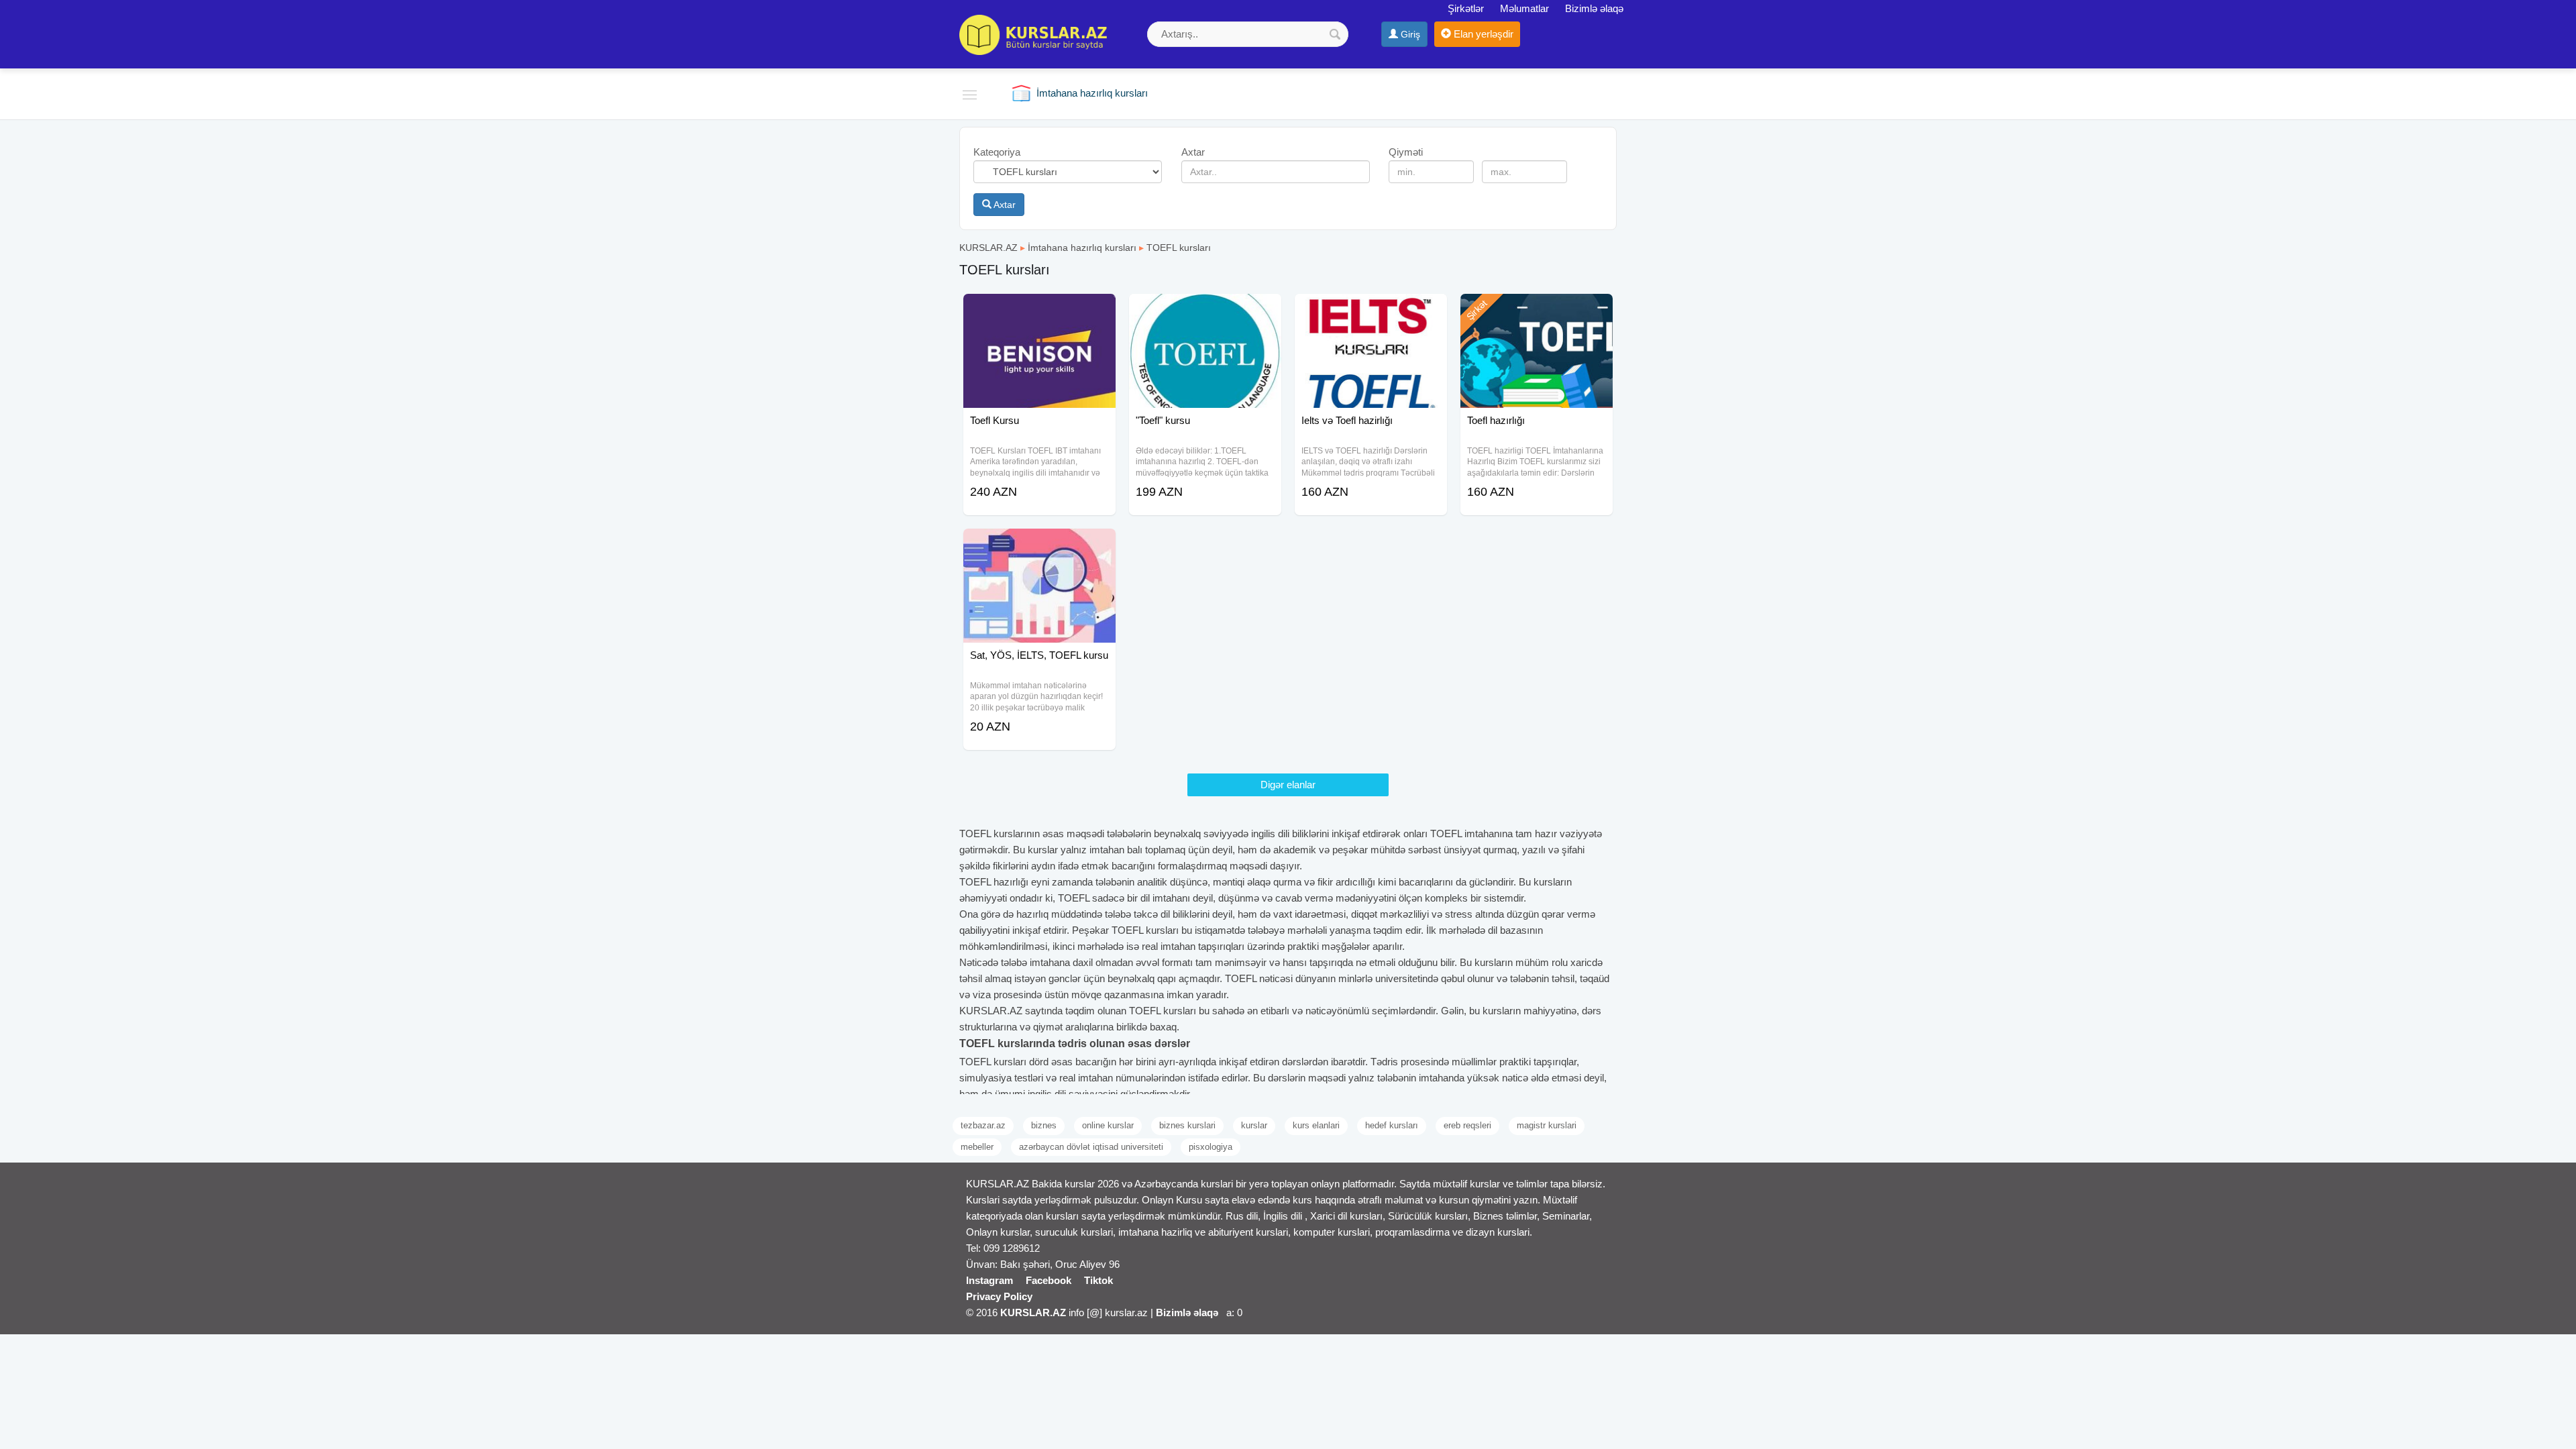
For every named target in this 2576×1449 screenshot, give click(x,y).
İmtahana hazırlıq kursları (1082, 248)
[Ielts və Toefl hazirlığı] (1371, 311)
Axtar (1004, 205)
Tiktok (1098, 1280)
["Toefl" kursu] (1205, 311)
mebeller (977, 1147)
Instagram (989, 1280)
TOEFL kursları (1179, 248)
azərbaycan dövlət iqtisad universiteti (1091, 1147)
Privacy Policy (999, 1296)
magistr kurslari (1547, 1125)
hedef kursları (1392, 1125)
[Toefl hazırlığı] (1537, 311)
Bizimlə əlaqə (1594, 8)
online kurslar (1108, 1125)
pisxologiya (1211, 1147)
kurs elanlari (1316, 1125)
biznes (1044, 1125)
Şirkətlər (1466, 8)
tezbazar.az (983, 1125)
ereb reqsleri (1467, 1125)
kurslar (1254, 1125)
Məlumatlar (1524, 8)
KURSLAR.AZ (988, 248)
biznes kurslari (1187, 1125)
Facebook (1049, 1280)
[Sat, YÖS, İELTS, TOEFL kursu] (1039, 545)
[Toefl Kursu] (1039, 311)
